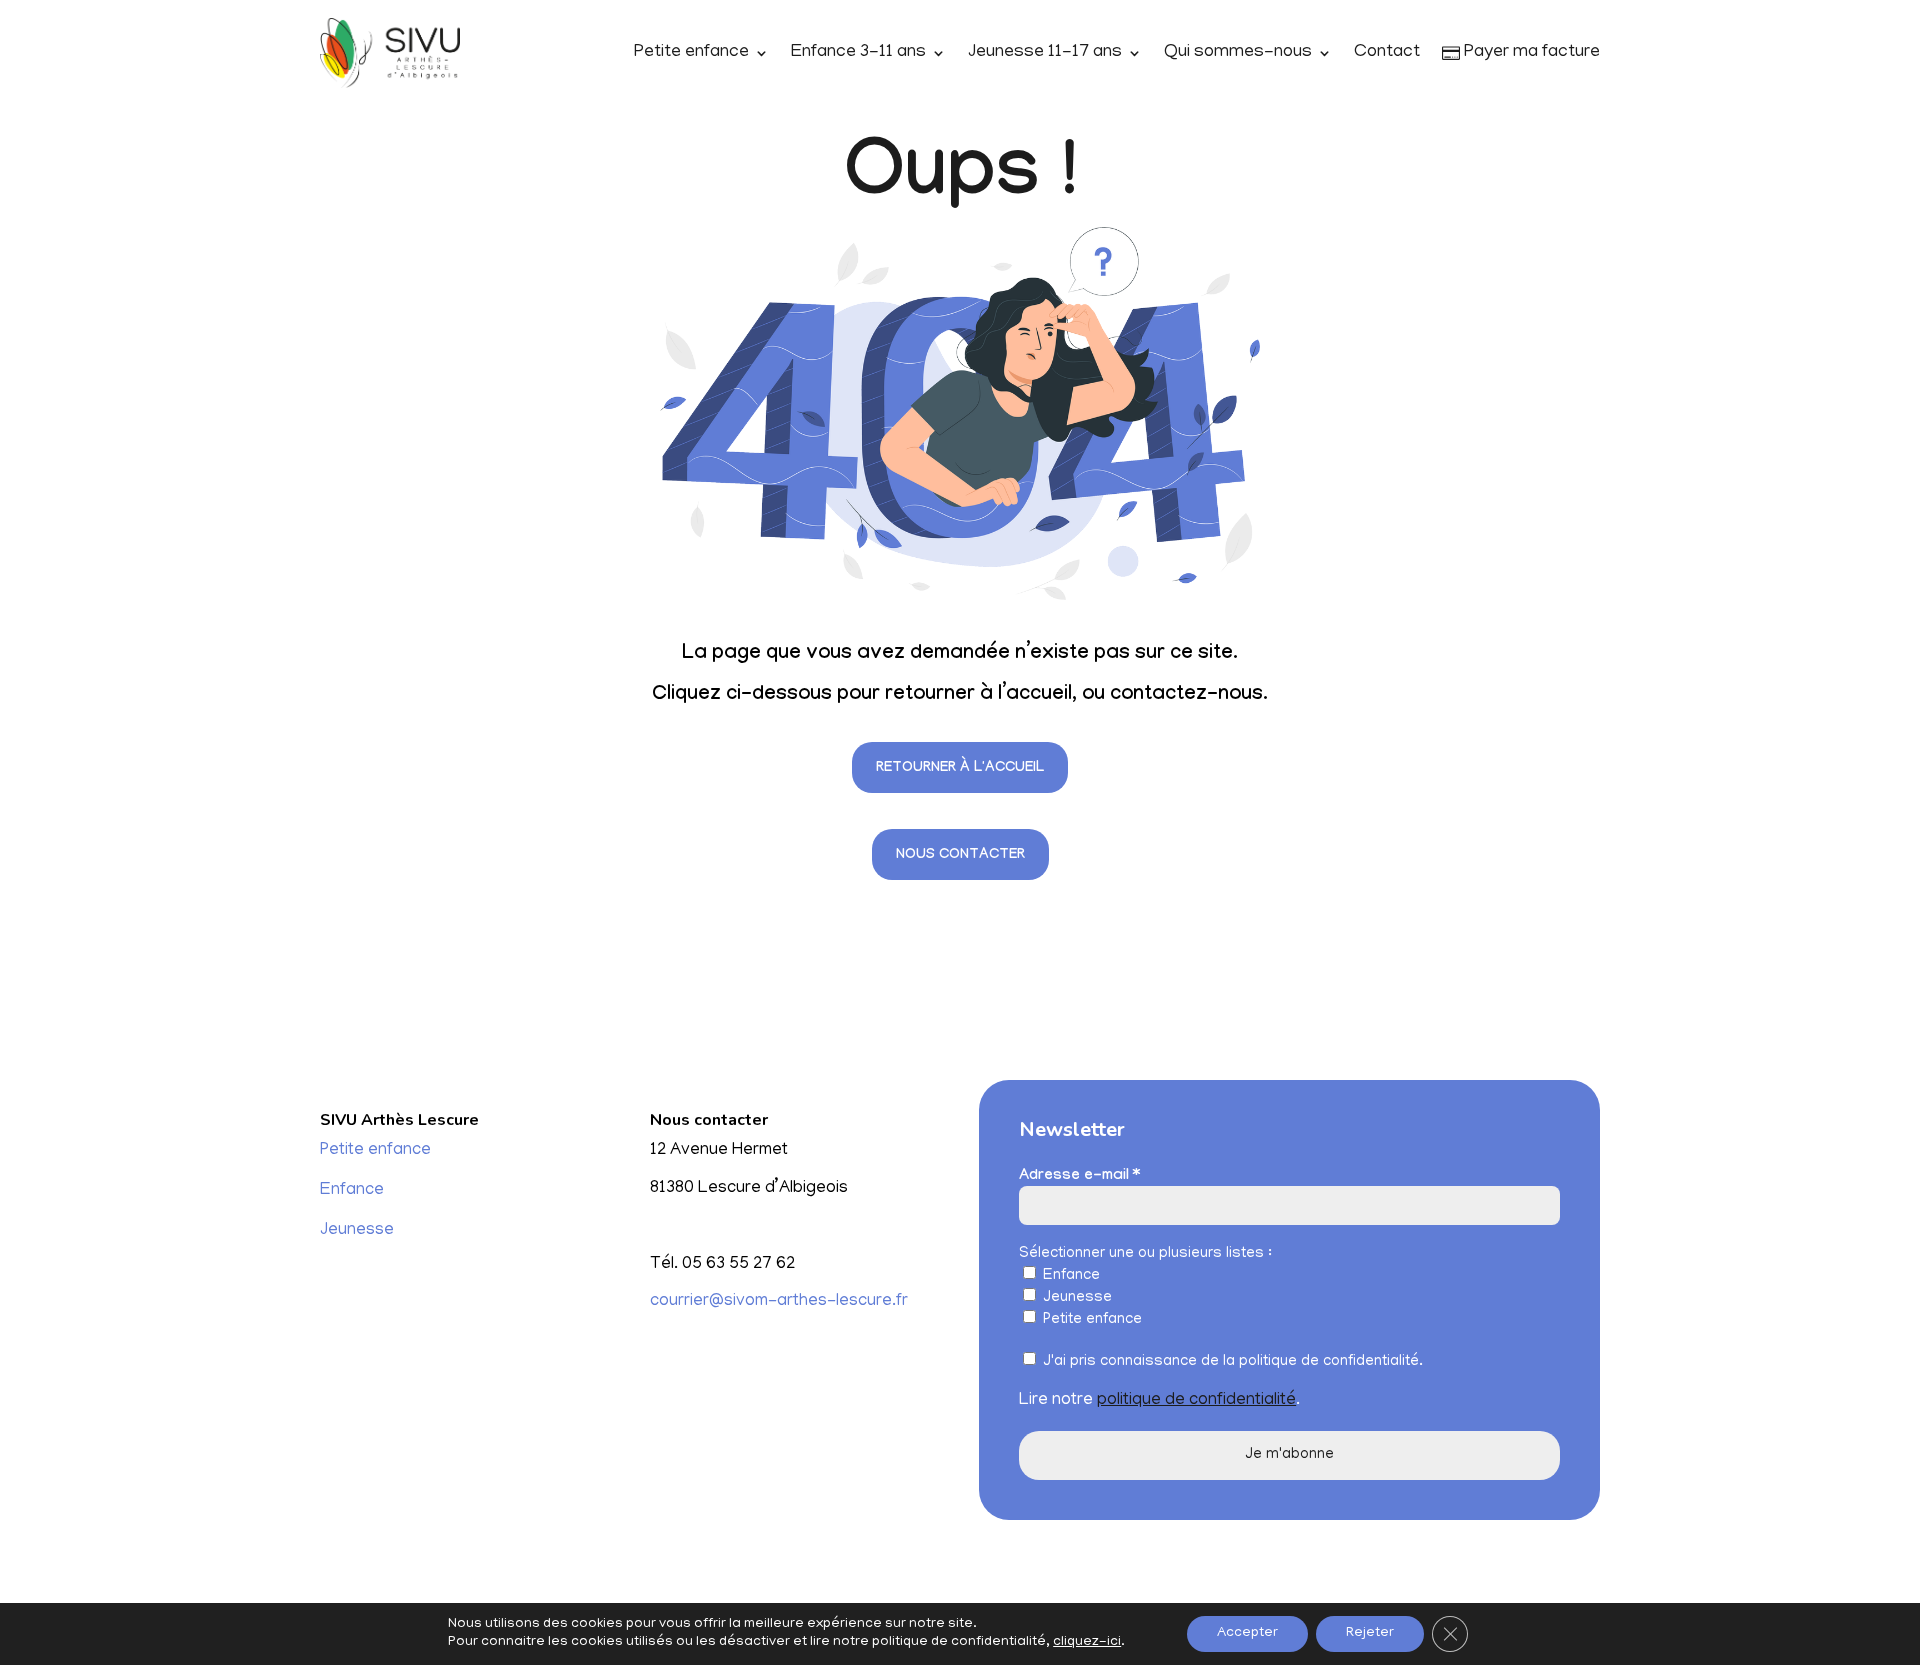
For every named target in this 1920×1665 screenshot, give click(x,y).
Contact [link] (1387, 53)
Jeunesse (1075, 1298)
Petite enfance (1090, 1320)
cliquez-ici (1087, 1642)
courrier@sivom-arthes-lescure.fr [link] (779, 1302)
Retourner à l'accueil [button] (960, 769)
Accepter (1247, 1633)
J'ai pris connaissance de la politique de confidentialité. (1231, 1362)
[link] (390, 53)
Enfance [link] (352, 1191)
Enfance (1069, 1276)
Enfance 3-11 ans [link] (858, 53)
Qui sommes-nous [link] (1238, 53)
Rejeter (1370, 1633)
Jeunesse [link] (357, 1231)
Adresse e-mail (1079, 1177)
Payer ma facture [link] (1530, 53)
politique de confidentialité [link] (1196, 1401)
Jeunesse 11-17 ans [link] (1045, 53)
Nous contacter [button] (960, 856)
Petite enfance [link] (691, 53)
